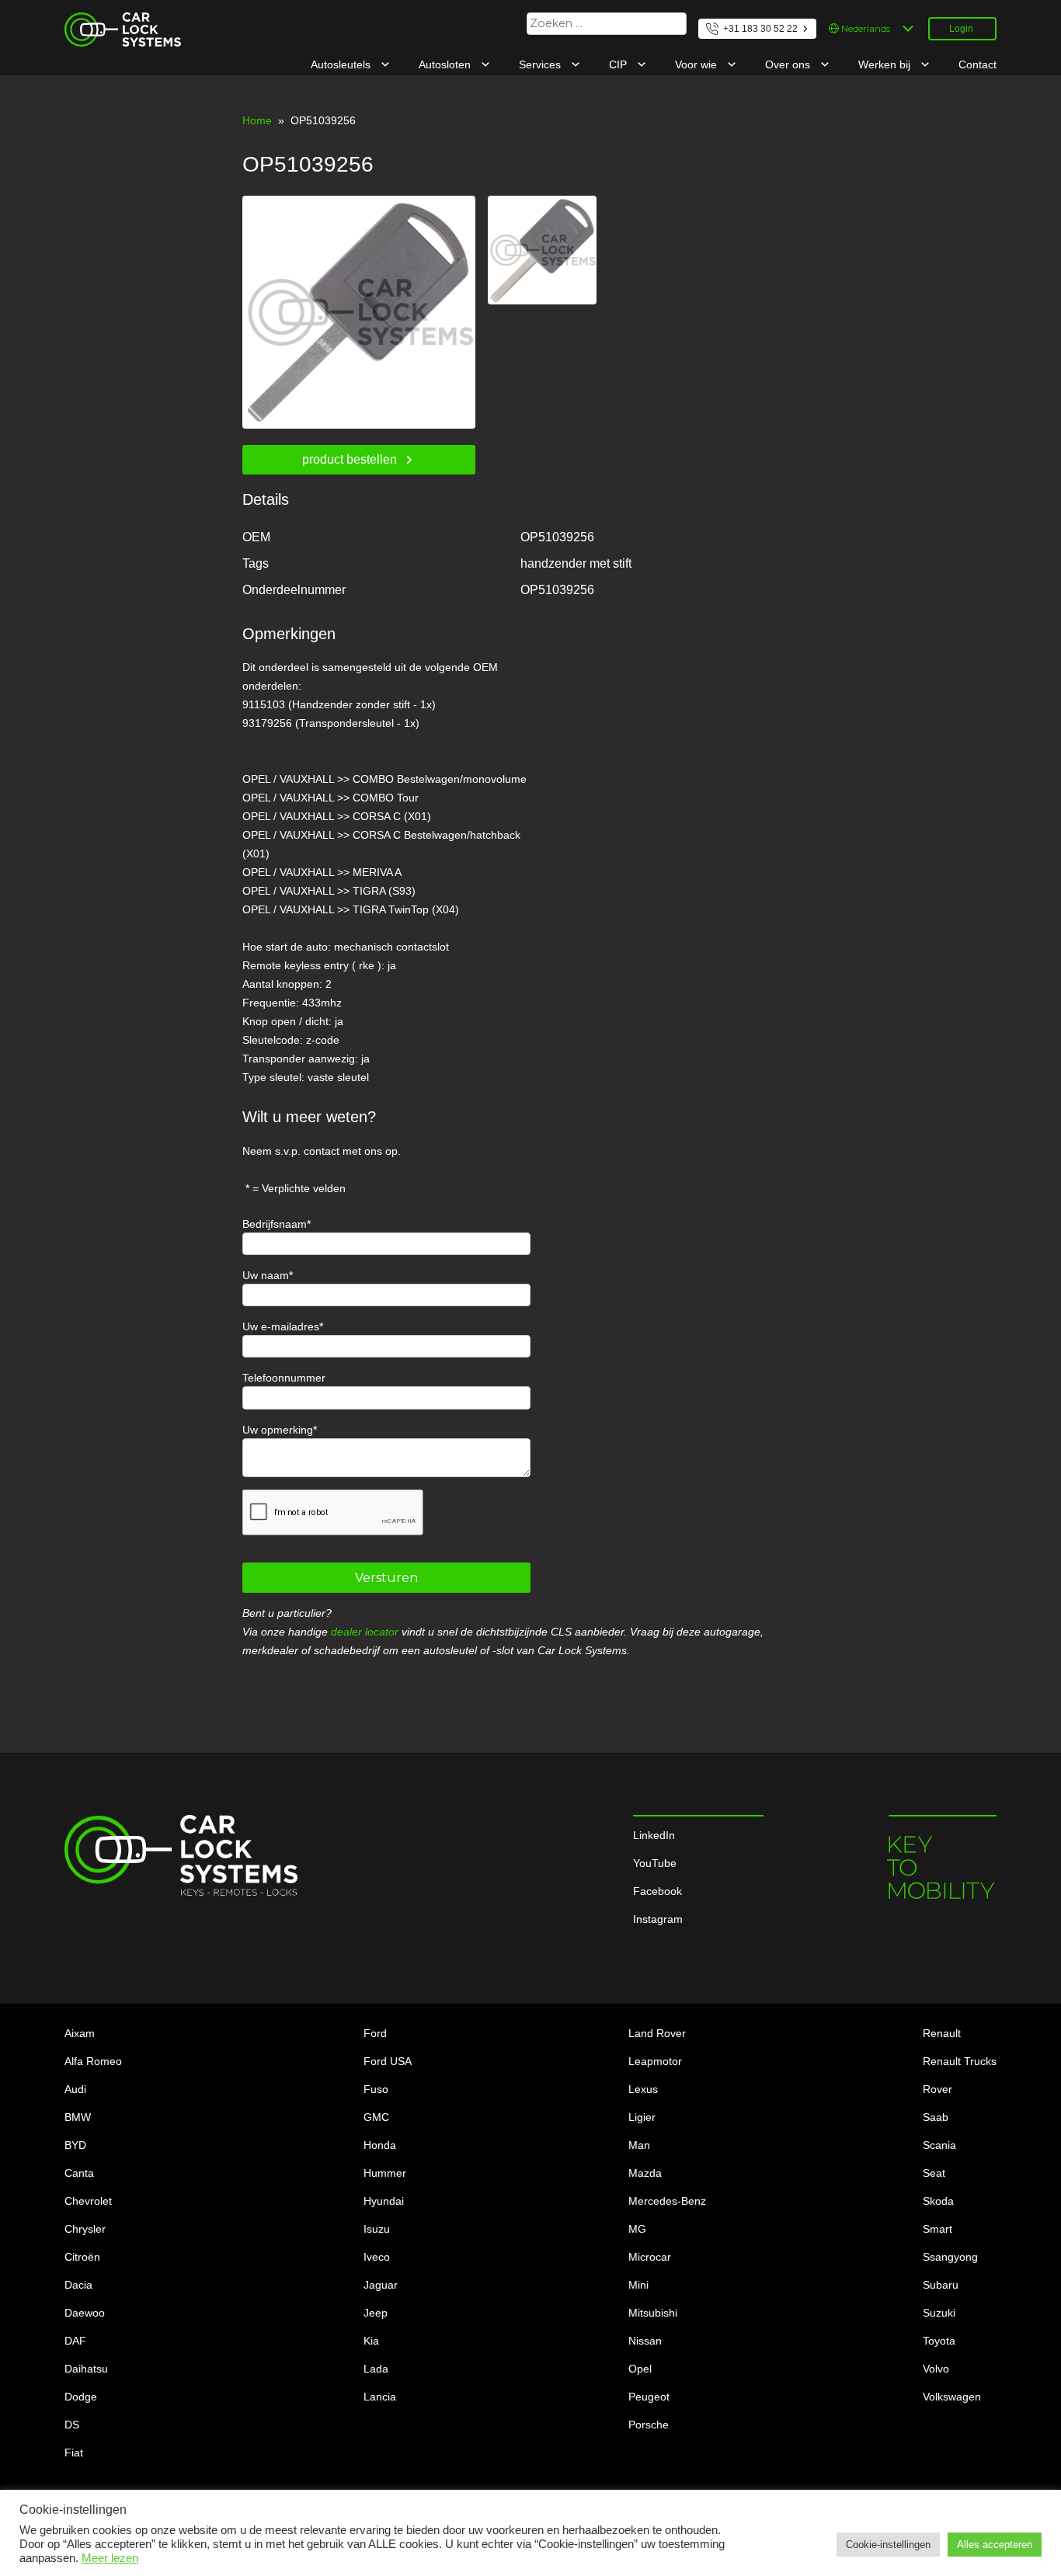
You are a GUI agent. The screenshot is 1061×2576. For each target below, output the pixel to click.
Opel (640, 2369)
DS (72, 2425)
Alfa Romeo (93, 2061)
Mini (638, 2285)
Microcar (650, 2257)
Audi (75, 2089)
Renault (942, 2033)
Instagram (658, 1919)
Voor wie (697, 64)
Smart (938, 2229)
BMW (78, 2117)
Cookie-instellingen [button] (888, 2545)
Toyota (939, 2341)
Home (257, 120)
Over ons (789, 64)
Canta (79, 2173)
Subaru (941, 2285)
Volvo (936, 2369)
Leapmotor (655, 2061)
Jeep (376, 2313)
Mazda (645, 2173)
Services (541, 64)
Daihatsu (86, 2369)
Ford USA (388, 2061)
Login (961, 29)
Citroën (82, 2257)
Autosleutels (342, 64)
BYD (75, 2145)
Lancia (380, 2397)
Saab (936, 2117)
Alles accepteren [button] (995, 2545)
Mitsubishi (653, 2313)
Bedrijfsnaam (275, 1224)
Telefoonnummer (284, 1378)
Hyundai (384, 2201)
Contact (978, 64)
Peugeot (649, 2397)
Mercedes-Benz (667, 2201)
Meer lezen (110, 2558)
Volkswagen (952, 2397)
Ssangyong (950, 2257)
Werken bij (886, 64)
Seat (934, 2173)
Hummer (385, 2173)
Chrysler (85, 2229)
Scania (939, 2145)
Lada (376, 2369)
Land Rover (657, 2033)
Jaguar (381, 2285)
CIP (619, 64)
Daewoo (85, 2313)
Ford (375, 2033)
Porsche (649, 2425)
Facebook (657, 1891)
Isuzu (377, 2229)
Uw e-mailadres (281, 1326)
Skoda (938, 2201)
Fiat (74, 2453)
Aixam (80, 2033)
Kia (371, 2341)
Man (639, 2145)
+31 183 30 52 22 (760, 29)
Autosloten (446, 64)
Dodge (81, 2397)
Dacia (78, 2285)
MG (637, 2229)
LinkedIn (654, 1835)
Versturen (386, 1578)
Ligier (642, 2117)
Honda (380, 2145)
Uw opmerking (278, 1430)
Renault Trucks (960, 2061)
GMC (376, 2117)
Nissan (645, 2341)
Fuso (376, 2089)
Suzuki (939, 2313)
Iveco (377, 2257)
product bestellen (350, 459)
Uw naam (266, 1275)
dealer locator (365, 1632)
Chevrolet (88, 2201)
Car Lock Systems (109, 22)
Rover (938, 2089)
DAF (75, 2341)
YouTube (655, 1863)
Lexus (643, 2089)
